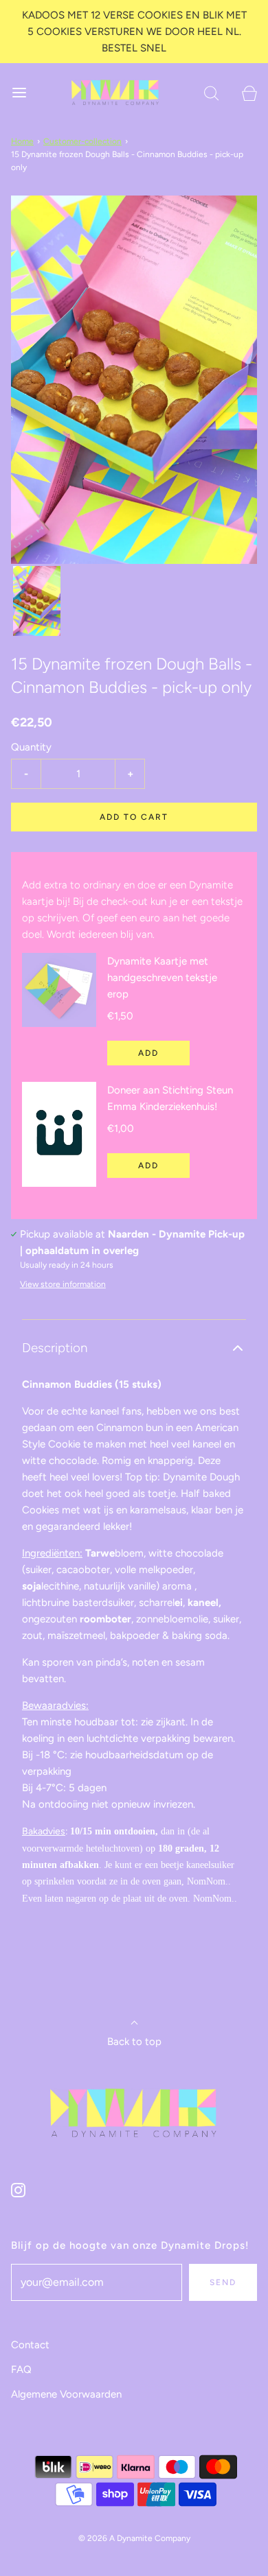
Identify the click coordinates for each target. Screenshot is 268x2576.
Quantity (31, 747)
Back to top (134, 2042)
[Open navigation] (19, 92)
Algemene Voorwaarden (66, 2394)
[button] (37, 601)
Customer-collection (82, 141)
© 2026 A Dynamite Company (134, 2538)
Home (22, 141)
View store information (63, 1284)
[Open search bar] (211, 92)
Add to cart (134, 817)
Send (223, 2282)
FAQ (21, 2370)
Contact (30, 2345)
